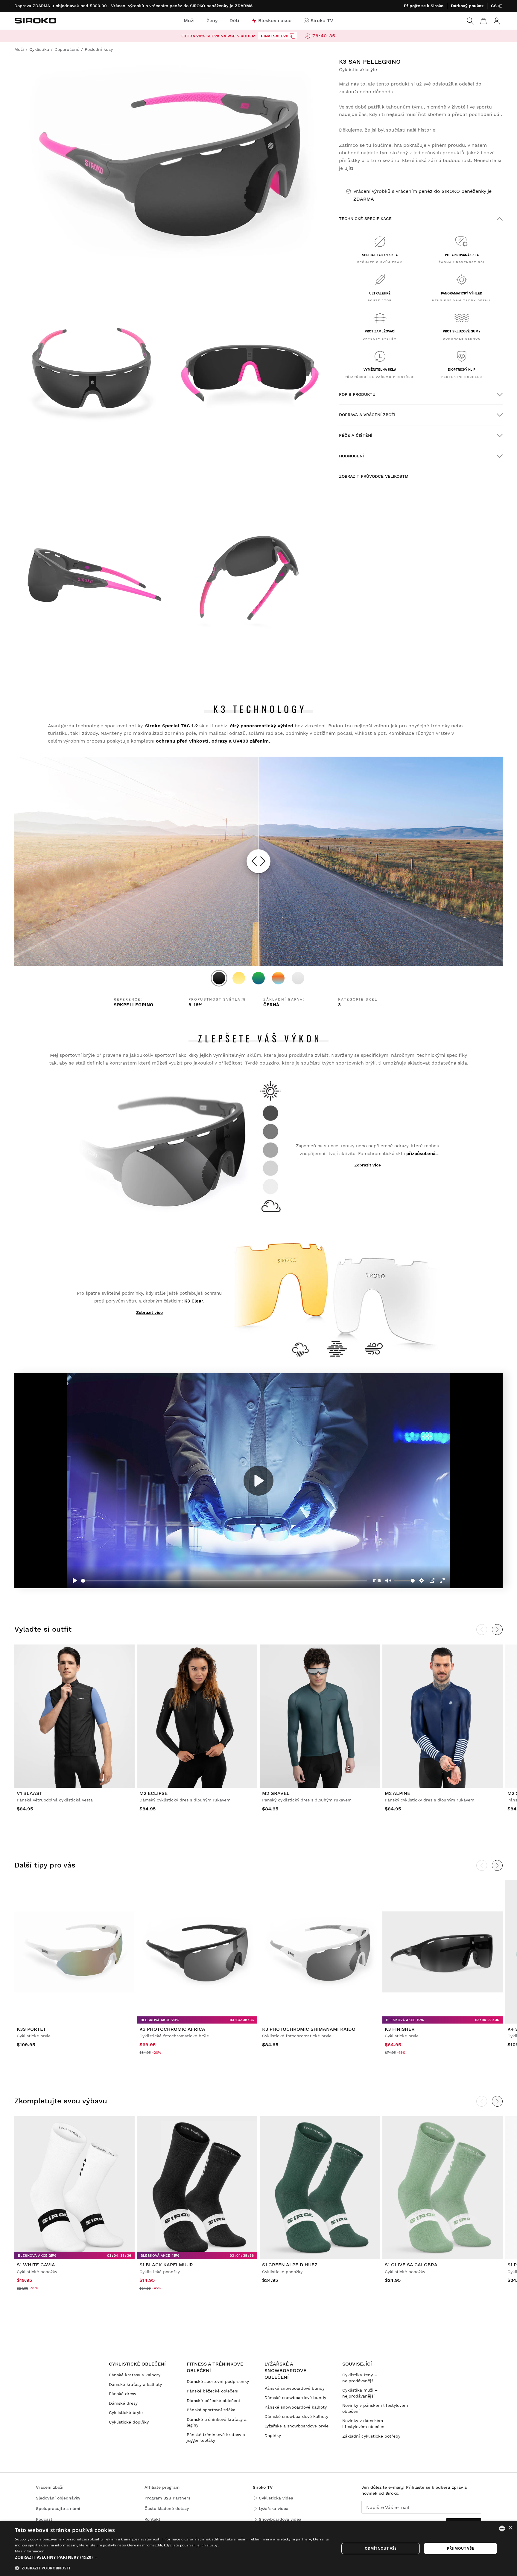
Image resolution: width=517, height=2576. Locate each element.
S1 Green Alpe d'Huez (290, 2265)
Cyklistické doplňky (129, 2422)
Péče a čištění (356, 435)
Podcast (44, 2519)
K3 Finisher (400, 2029)
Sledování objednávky (58, 2498)
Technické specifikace (365, 219)
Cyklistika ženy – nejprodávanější (360, 2378)
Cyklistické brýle (126, 2412)
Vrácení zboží (50, 2487)
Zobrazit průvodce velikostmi (374, 476)
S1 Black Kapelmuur (166, 2265)
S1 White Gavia (36, 2265)
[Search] (470, 21)
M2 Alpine (397, 1793)
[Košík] (483, 21)
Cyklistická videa (276, 2498)
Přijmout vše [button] (461, 2548)
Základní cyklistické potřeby (371, 2436)
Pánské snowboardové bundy (295, 2388)
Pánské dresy (123, 2394)
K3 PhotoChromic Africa (172, 2029)
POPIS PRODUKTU (357, 394)
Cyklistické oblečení (137, 2364)
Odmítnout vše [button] (381, 2548)
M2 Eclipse (153, 1793)
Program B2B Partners (167, 2498)
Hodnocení (351, 456)
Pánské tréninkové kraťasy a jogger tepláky (216, 2438)
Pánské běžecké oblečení (213, 2391)
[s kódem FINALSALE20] (293, 36)
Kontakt (152, 2519)
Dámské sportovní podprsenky (218, 2381)
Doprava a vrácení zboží (367, 415)
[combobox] (502, 2528)
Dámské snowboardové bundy (295, 2398)
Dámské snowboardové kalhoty (296, 2416)
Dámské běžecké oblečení (213, 2401)
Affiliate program (162, 2487)
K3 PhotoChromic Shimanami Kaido (309, 2029)
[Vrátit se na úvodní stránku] (35, 21)
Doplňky (273, 2435)
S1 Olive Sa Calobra (411, 2265)
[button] (172, 2557)
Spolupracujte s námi (58, 2508)
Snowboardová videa (280, 2519)
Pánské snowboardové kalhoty (296, 2407)
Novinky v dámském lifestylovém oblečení (364, 2424)
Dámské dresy (123, 2403)
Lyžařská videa (274, 2508)
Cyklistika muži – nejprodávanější (360, 2393)
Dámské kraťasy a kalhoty (135, 2384)
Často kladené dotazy (167, 2508)
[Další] (497, 1865)
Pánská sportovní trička (211, 2410)
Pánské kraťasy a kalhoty (135, 2375)
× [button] (510, 2528)
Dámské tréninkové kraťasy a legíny (217, 2422)
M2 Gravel (276, 1793)
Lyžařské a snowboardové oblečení (285, 2371)
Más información (30, 2551)
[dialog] (258, 2548)
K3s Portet (31, 2029)
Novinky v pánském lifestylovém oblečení (375, 2408)
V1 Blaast (29, 1793)
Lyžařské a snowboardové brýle (296, 2426)
